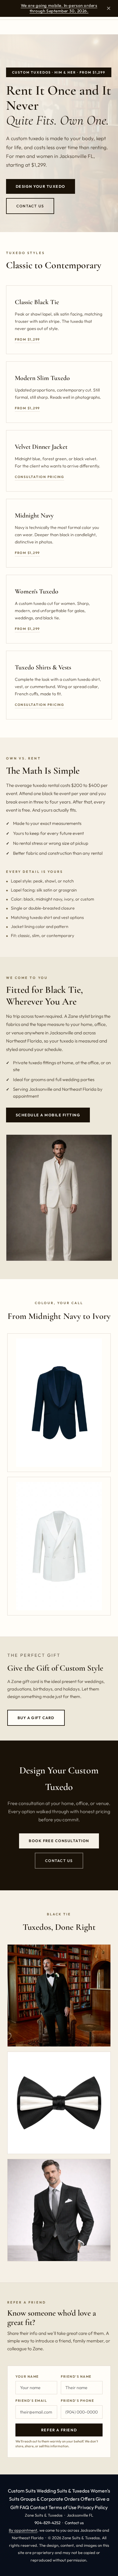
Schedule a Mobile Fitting (48, 1115)
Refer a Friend (59, 2430)
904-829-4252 (48, 2523)
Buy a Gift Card (36, 1718)
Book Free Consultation (59, 1841)
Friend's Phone (77, 2401)
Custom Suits (22, 2491)
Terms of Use (62, 2507)
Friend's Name (76, 2376)
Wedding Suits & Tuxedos (63, 2491)
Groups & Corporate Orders (50, 2499)
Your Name (27, 2376)
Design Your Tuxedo (41, 186)
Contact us (74, 2523)
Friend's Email (31, 2401)
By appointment (23, 2530)
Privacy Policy (93, 2507)
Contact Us (30, 206)
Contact (39, 2507)
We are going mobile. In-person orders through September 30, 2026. (59, 8)
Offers (88, 2499)
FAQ (24, 2507)
